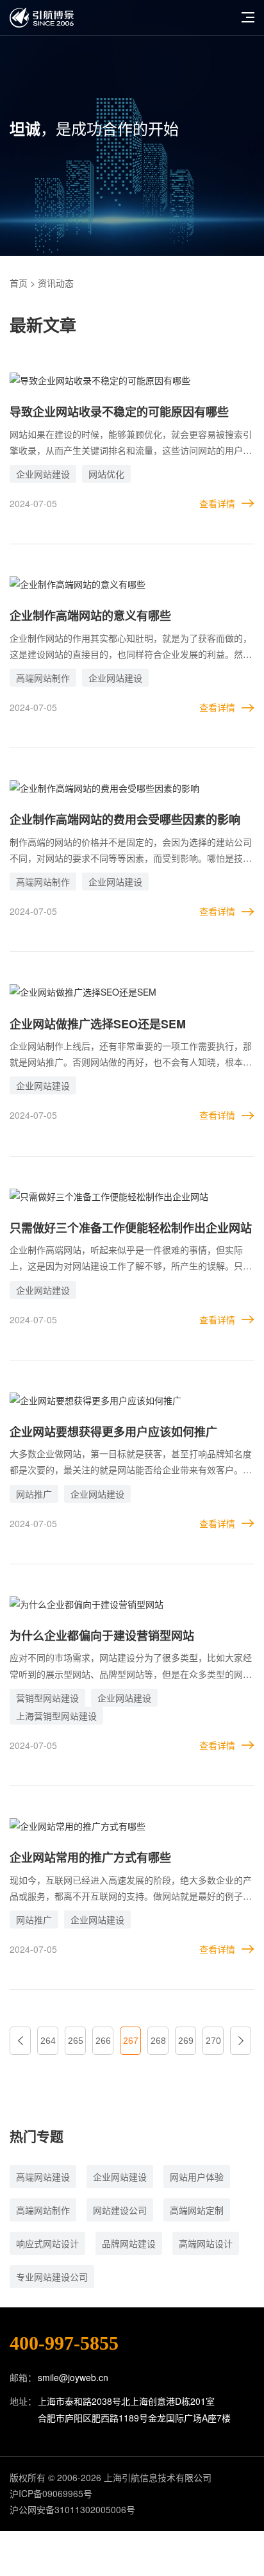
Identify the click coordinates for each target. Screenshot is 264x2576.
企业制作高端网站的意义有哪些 (90, 615)
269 (186, 2041)
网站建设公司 (120, 2210)
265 (76, 2041)
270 (213, 2041)
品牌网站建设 (129, 2243)
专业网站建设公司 (52, 2277)
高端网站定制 (197, 2210)
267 (131, 2041)
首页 (19, 283)
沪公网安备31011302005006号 (72, 2509)
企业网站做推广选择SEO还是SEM (98, 1024)
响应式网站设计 (47, 2243)
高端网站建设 (43, 2177)
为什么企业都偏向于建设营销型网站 (102, 1635)
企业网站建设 (43, 474)
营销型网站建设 (47, 1698)
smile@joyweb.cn (73, 2377)
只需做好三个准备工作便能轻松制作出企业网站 (131, 1228)
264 (48, 2041)
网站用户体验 (197, 2177)
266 (103, 2041)
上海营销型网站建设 (56, 1716)
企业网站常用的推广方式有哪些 (90, 1857)
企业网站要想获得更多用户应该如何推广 (113, 1432)
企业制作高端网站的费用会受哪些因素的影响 (125, 819)
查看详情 (217, 503)
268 (158, 2041)
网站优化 (106, 474)
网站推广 (34, 1494)
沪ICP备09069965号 (51, 2493)
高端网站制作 (43, 678)
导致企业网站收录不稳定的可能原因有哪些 (119, 412)
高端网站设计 (206, 2243)
